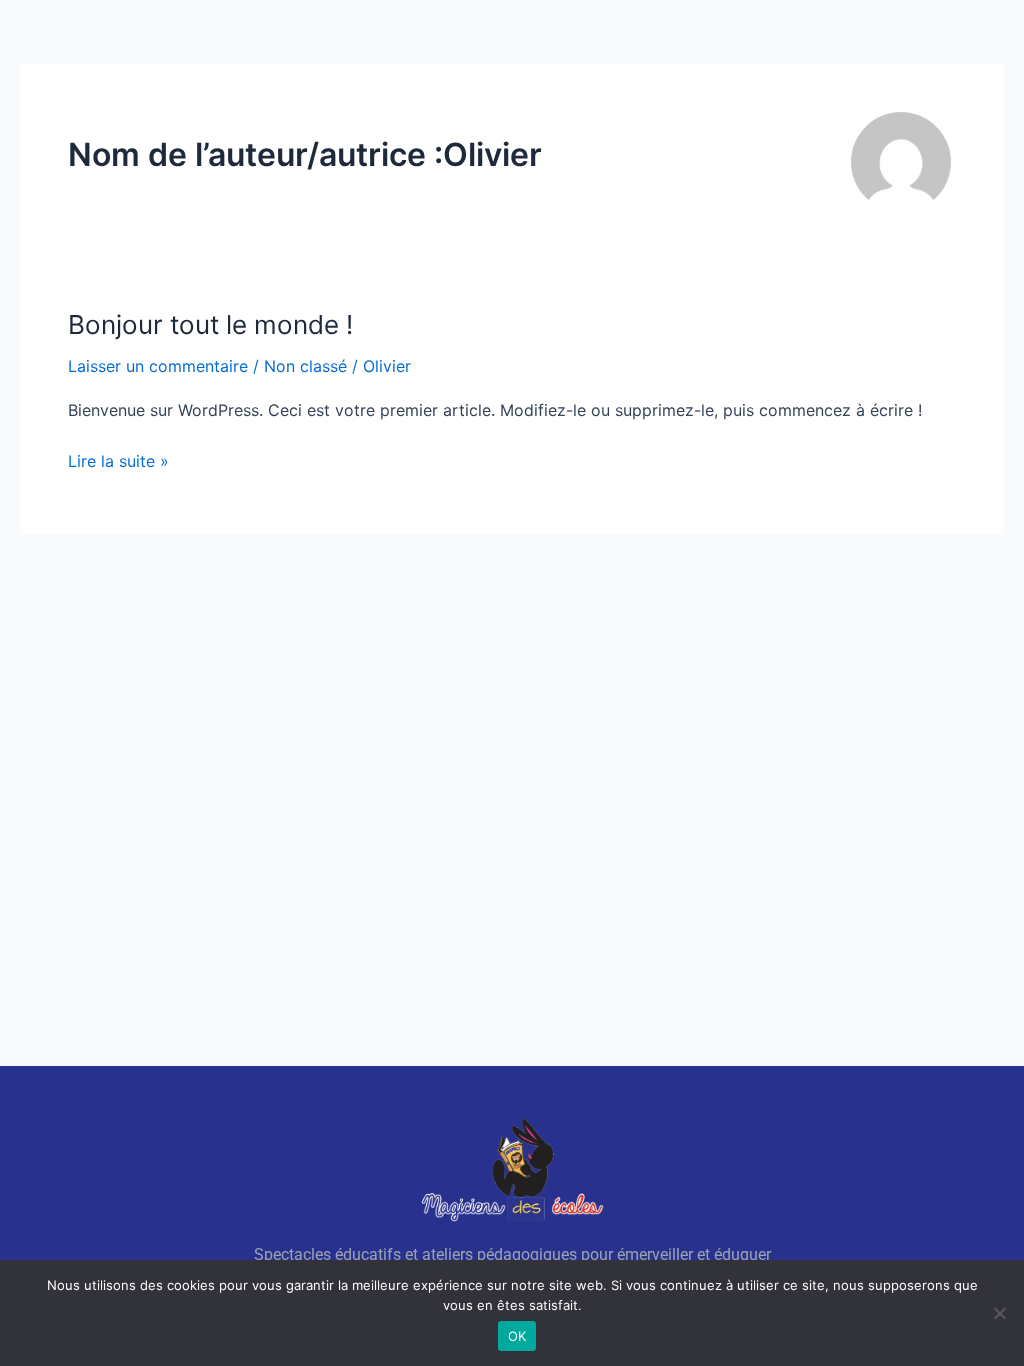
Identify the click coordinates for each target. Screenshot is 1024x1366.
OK (517, 1336)
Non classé (305, 366)
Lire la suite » (118, 459)
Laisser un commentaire (158, 366)
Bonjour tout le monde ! (210, 324)
